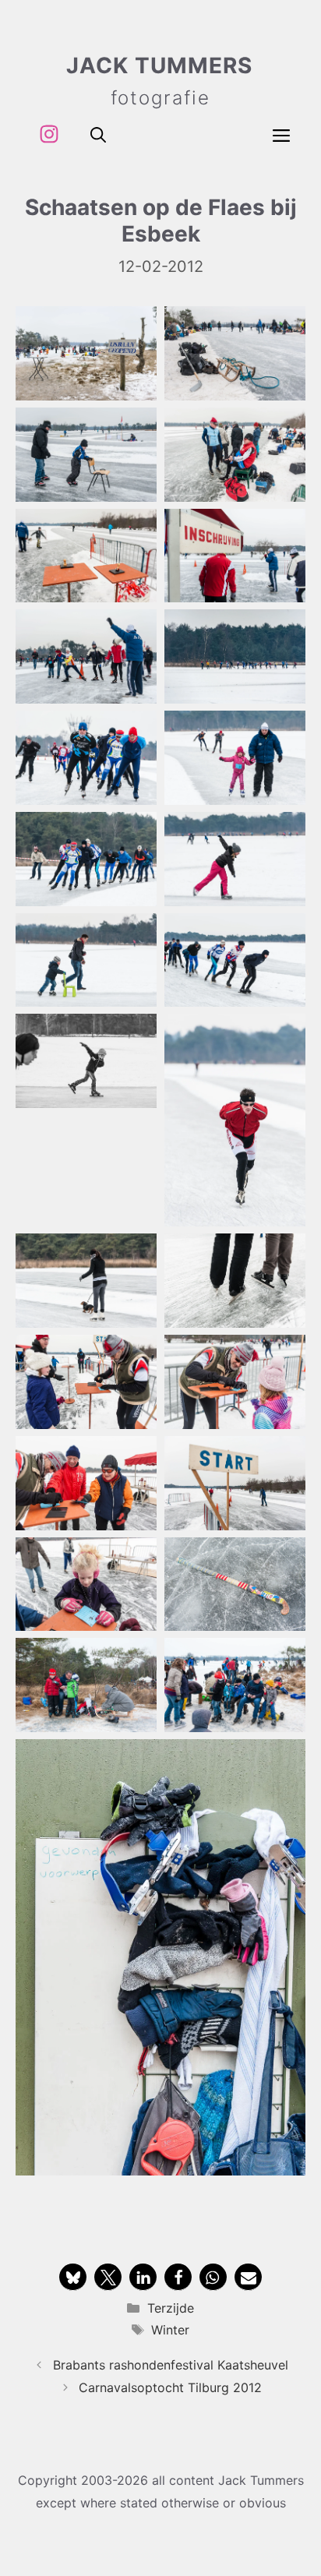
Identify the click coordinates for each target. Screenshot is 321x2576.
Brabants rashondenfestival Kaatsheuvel (171, 2365)
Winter (170, 2330)
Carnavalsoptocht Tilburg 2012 (170, 2387)
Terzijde (171, 2308)
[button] (98, 134)
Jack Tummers (159, 65)
